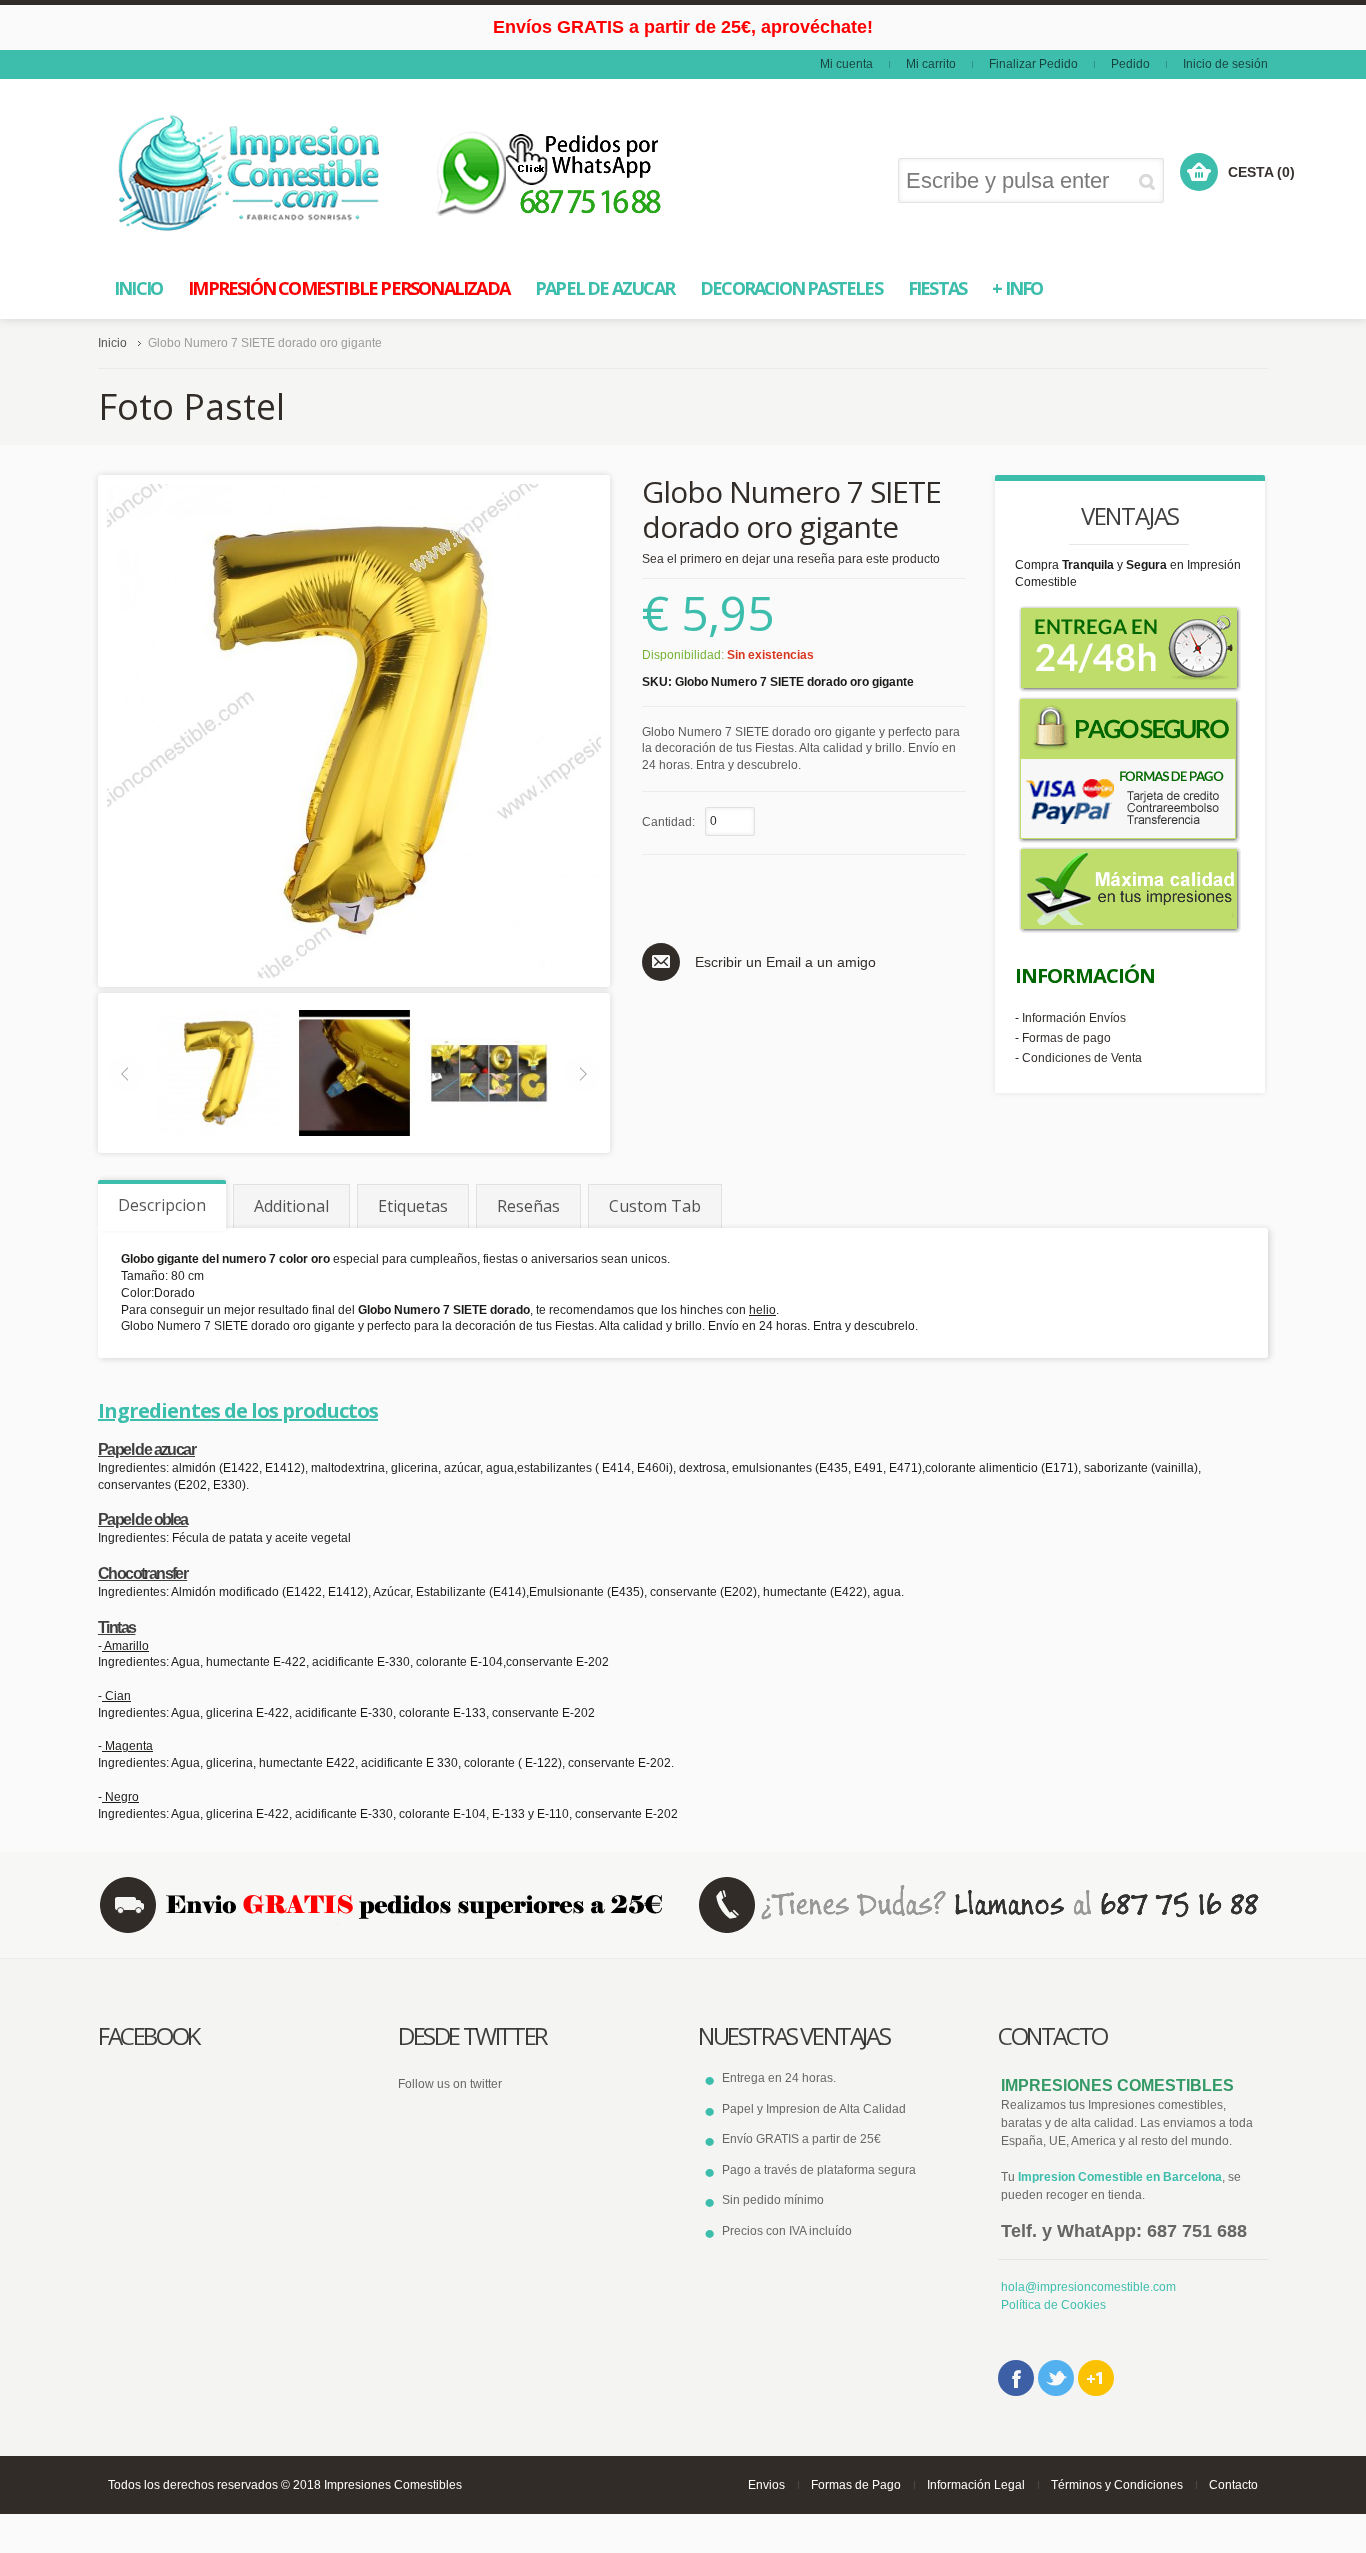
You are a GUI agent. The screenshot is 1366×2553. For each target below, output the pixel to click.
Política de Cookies (1053, 2305)
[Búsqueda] (1150, 181)
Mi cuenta (846, 64)
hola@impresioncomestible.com (1088, 2287)
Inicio (112, 343)
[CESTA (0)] (1199, 172)
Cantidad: (668, 822)
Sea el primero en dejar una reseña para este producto (791, 559)
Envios (766, 2485)
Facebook (1016, 2378)
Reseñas (528, 1206)
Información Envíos (1074, 1018)
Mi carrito (931, 64)
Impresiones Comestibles (393, 2485)
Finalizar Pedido (1033, 64)
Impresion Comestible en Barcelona (1120, 2177)
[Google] (1096, 2378)
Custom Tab (655, 1206)
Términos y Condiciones (1117, 2485)
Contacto (1233, 2485)
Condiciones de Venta (1082, 1058)
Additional (291, 1206)
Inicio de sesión (1225, 64)
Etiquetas (413, 1206)
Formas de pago (1066, 1038)
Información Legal (976, 2485)
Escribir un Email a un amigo (785, 962)
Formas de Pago (856, 2485)
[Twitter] (1056, 2378)
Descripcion (162, 1205)
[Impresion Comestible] (250, 173)
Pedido (1130, 64)
